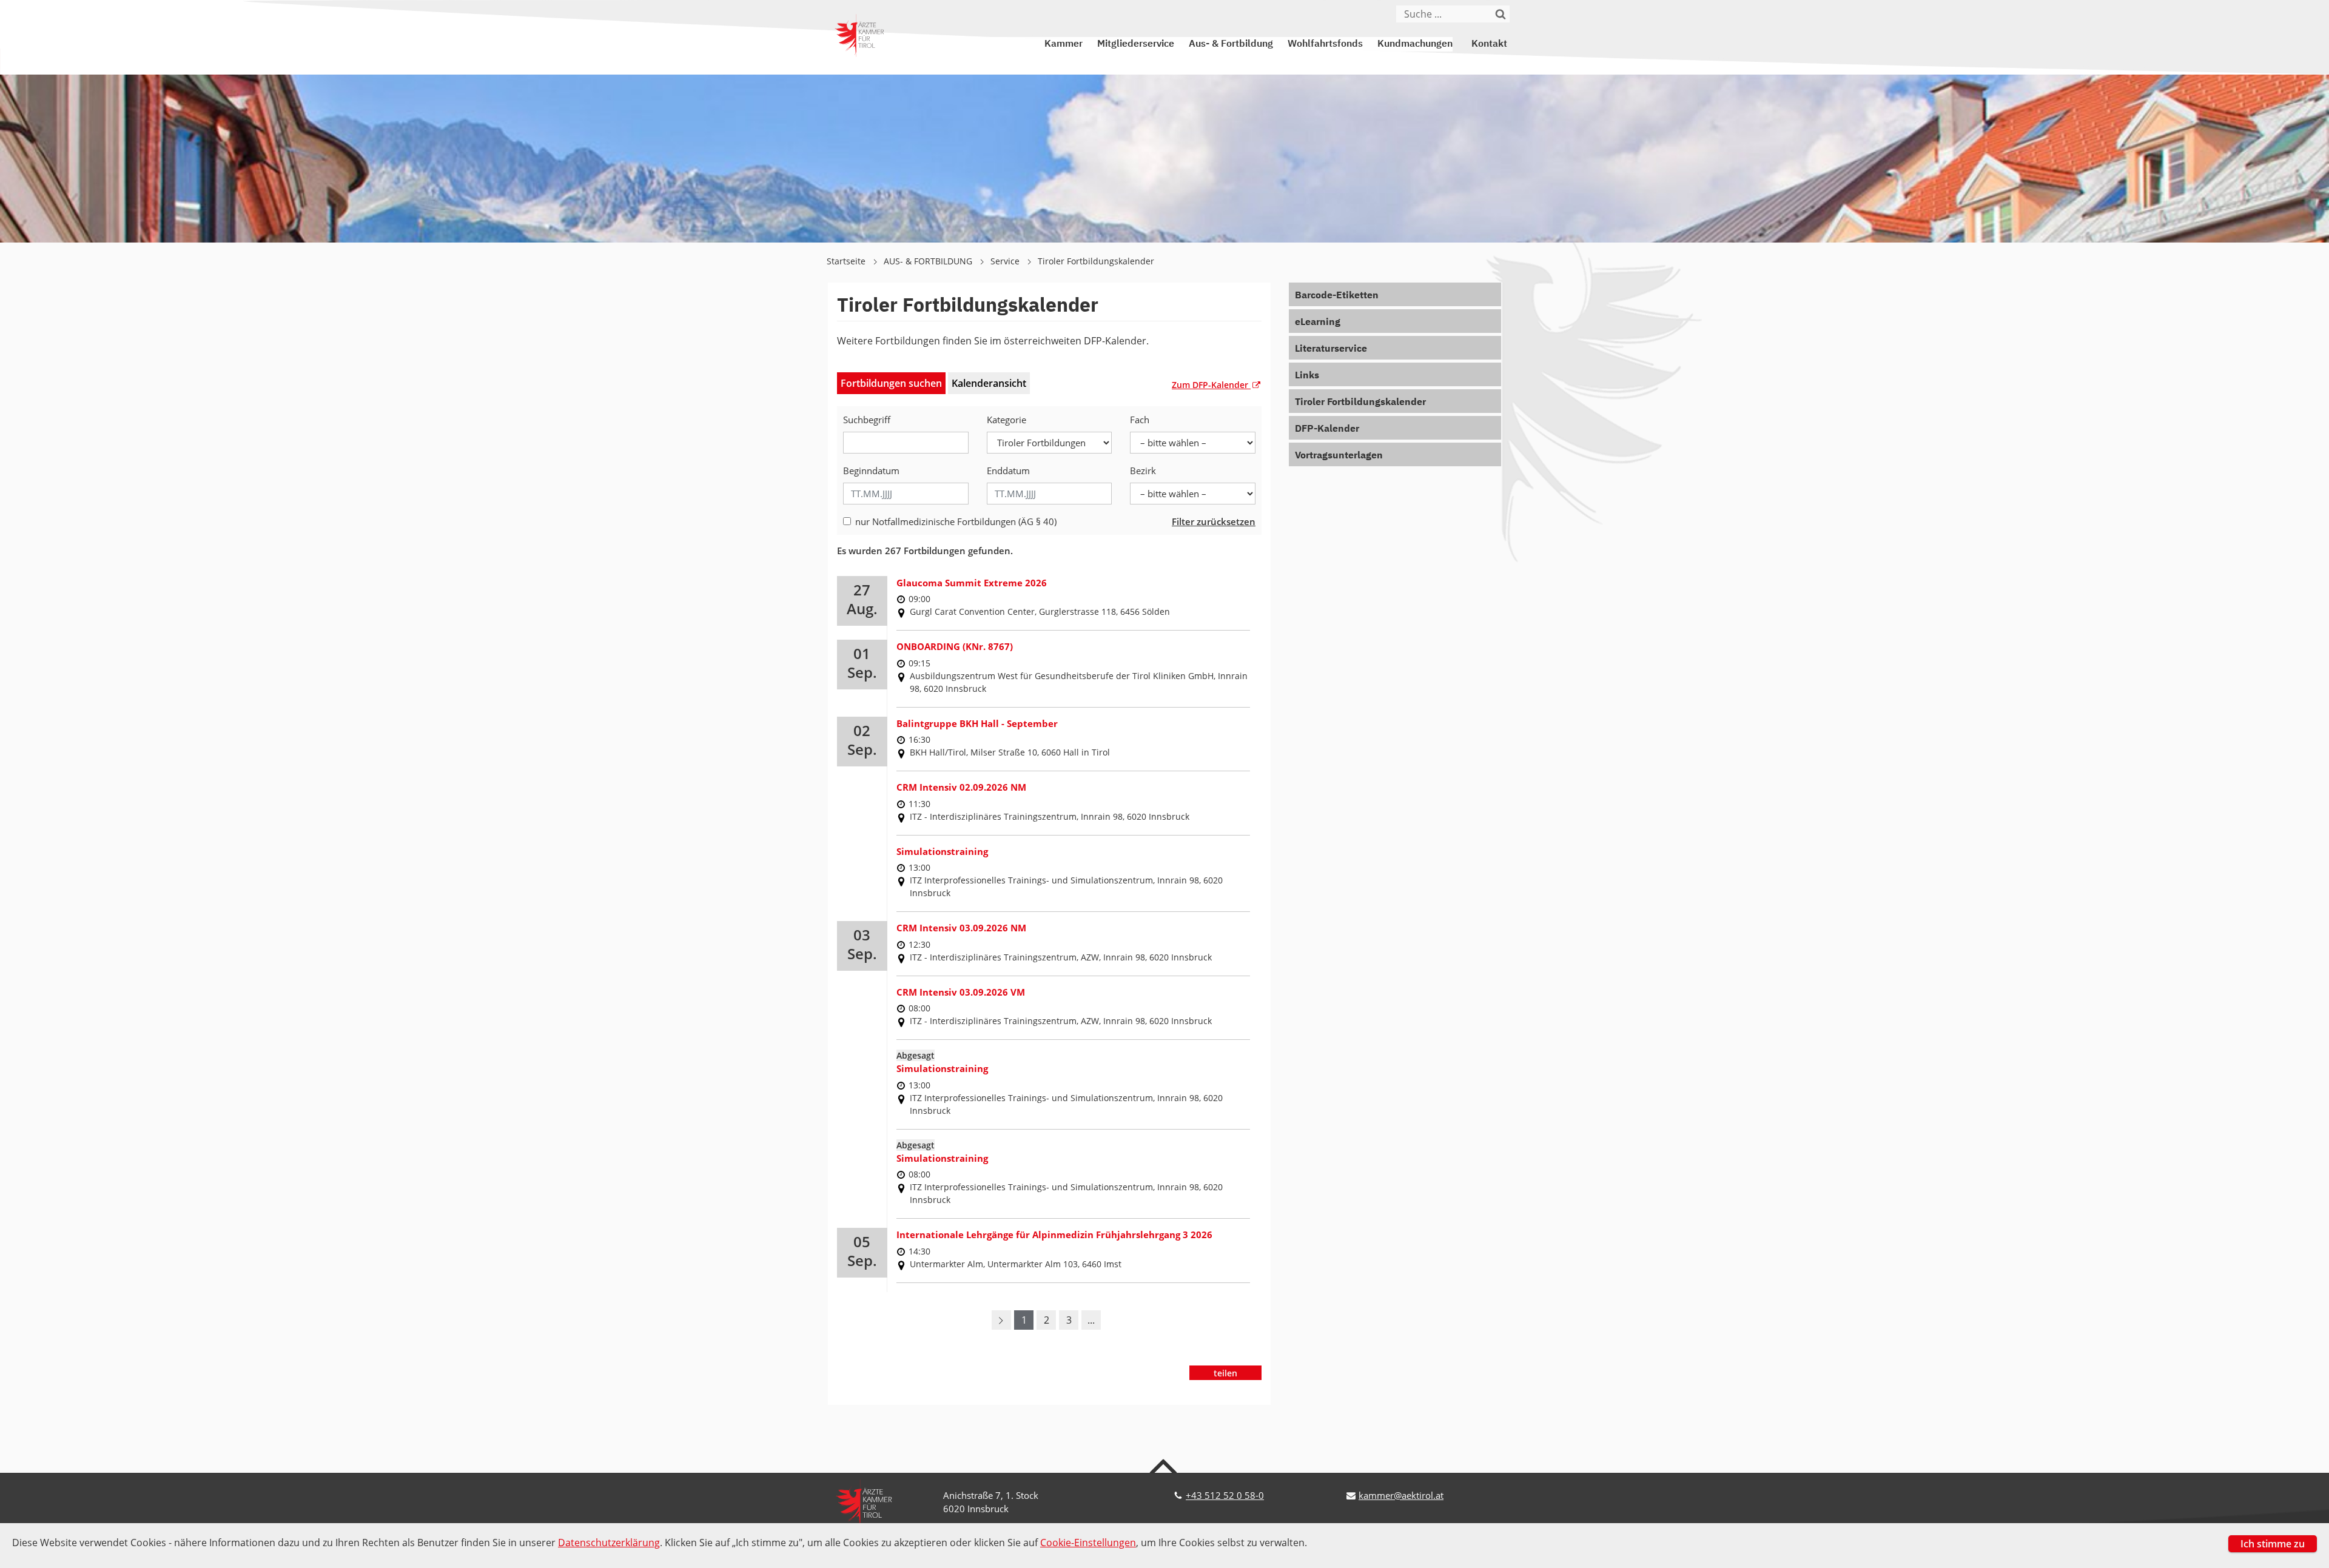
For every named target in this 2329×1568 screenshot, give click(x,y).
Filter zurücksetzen (1214, 521)
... (1091, 1320)
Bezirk (1143, 471)
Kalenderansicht (989, 383)
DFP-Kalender (1327, 429)
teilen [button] (1225, 1373)
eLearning (1318, 323)
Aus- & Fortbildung (1231, 44)
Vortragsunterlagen (1339, 456)
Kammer (1064, 44)
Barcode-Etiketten (1337, 296)
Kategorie (1007, 420)
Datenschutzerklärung (609, 1543)
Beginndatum (871, 471)
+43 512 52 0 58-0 (1225, 1495)
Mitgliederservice (1136, 44)
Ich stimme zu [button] (2273, 1544)
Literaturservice (1331, 349)
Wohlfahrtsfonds (1325, 44)
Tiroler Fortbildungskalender (1096, 261)
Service (1006, 261)
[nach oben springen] (1165, 1466)
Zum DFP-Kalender (1211, 385)
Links (1307, 376)
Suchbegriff (867, 420)
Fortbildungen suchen (891, 383)
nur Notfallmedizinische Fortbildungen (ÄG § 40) (956, 521)
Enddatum (1008, 471)
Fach (1140, 420)
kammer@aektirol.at (1401, 1495)
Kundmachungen (1415, 44)
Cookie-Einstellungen (1088, 1543)
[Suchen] (1501, 14)
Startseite (847, 261)
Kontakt (1489, 44)
